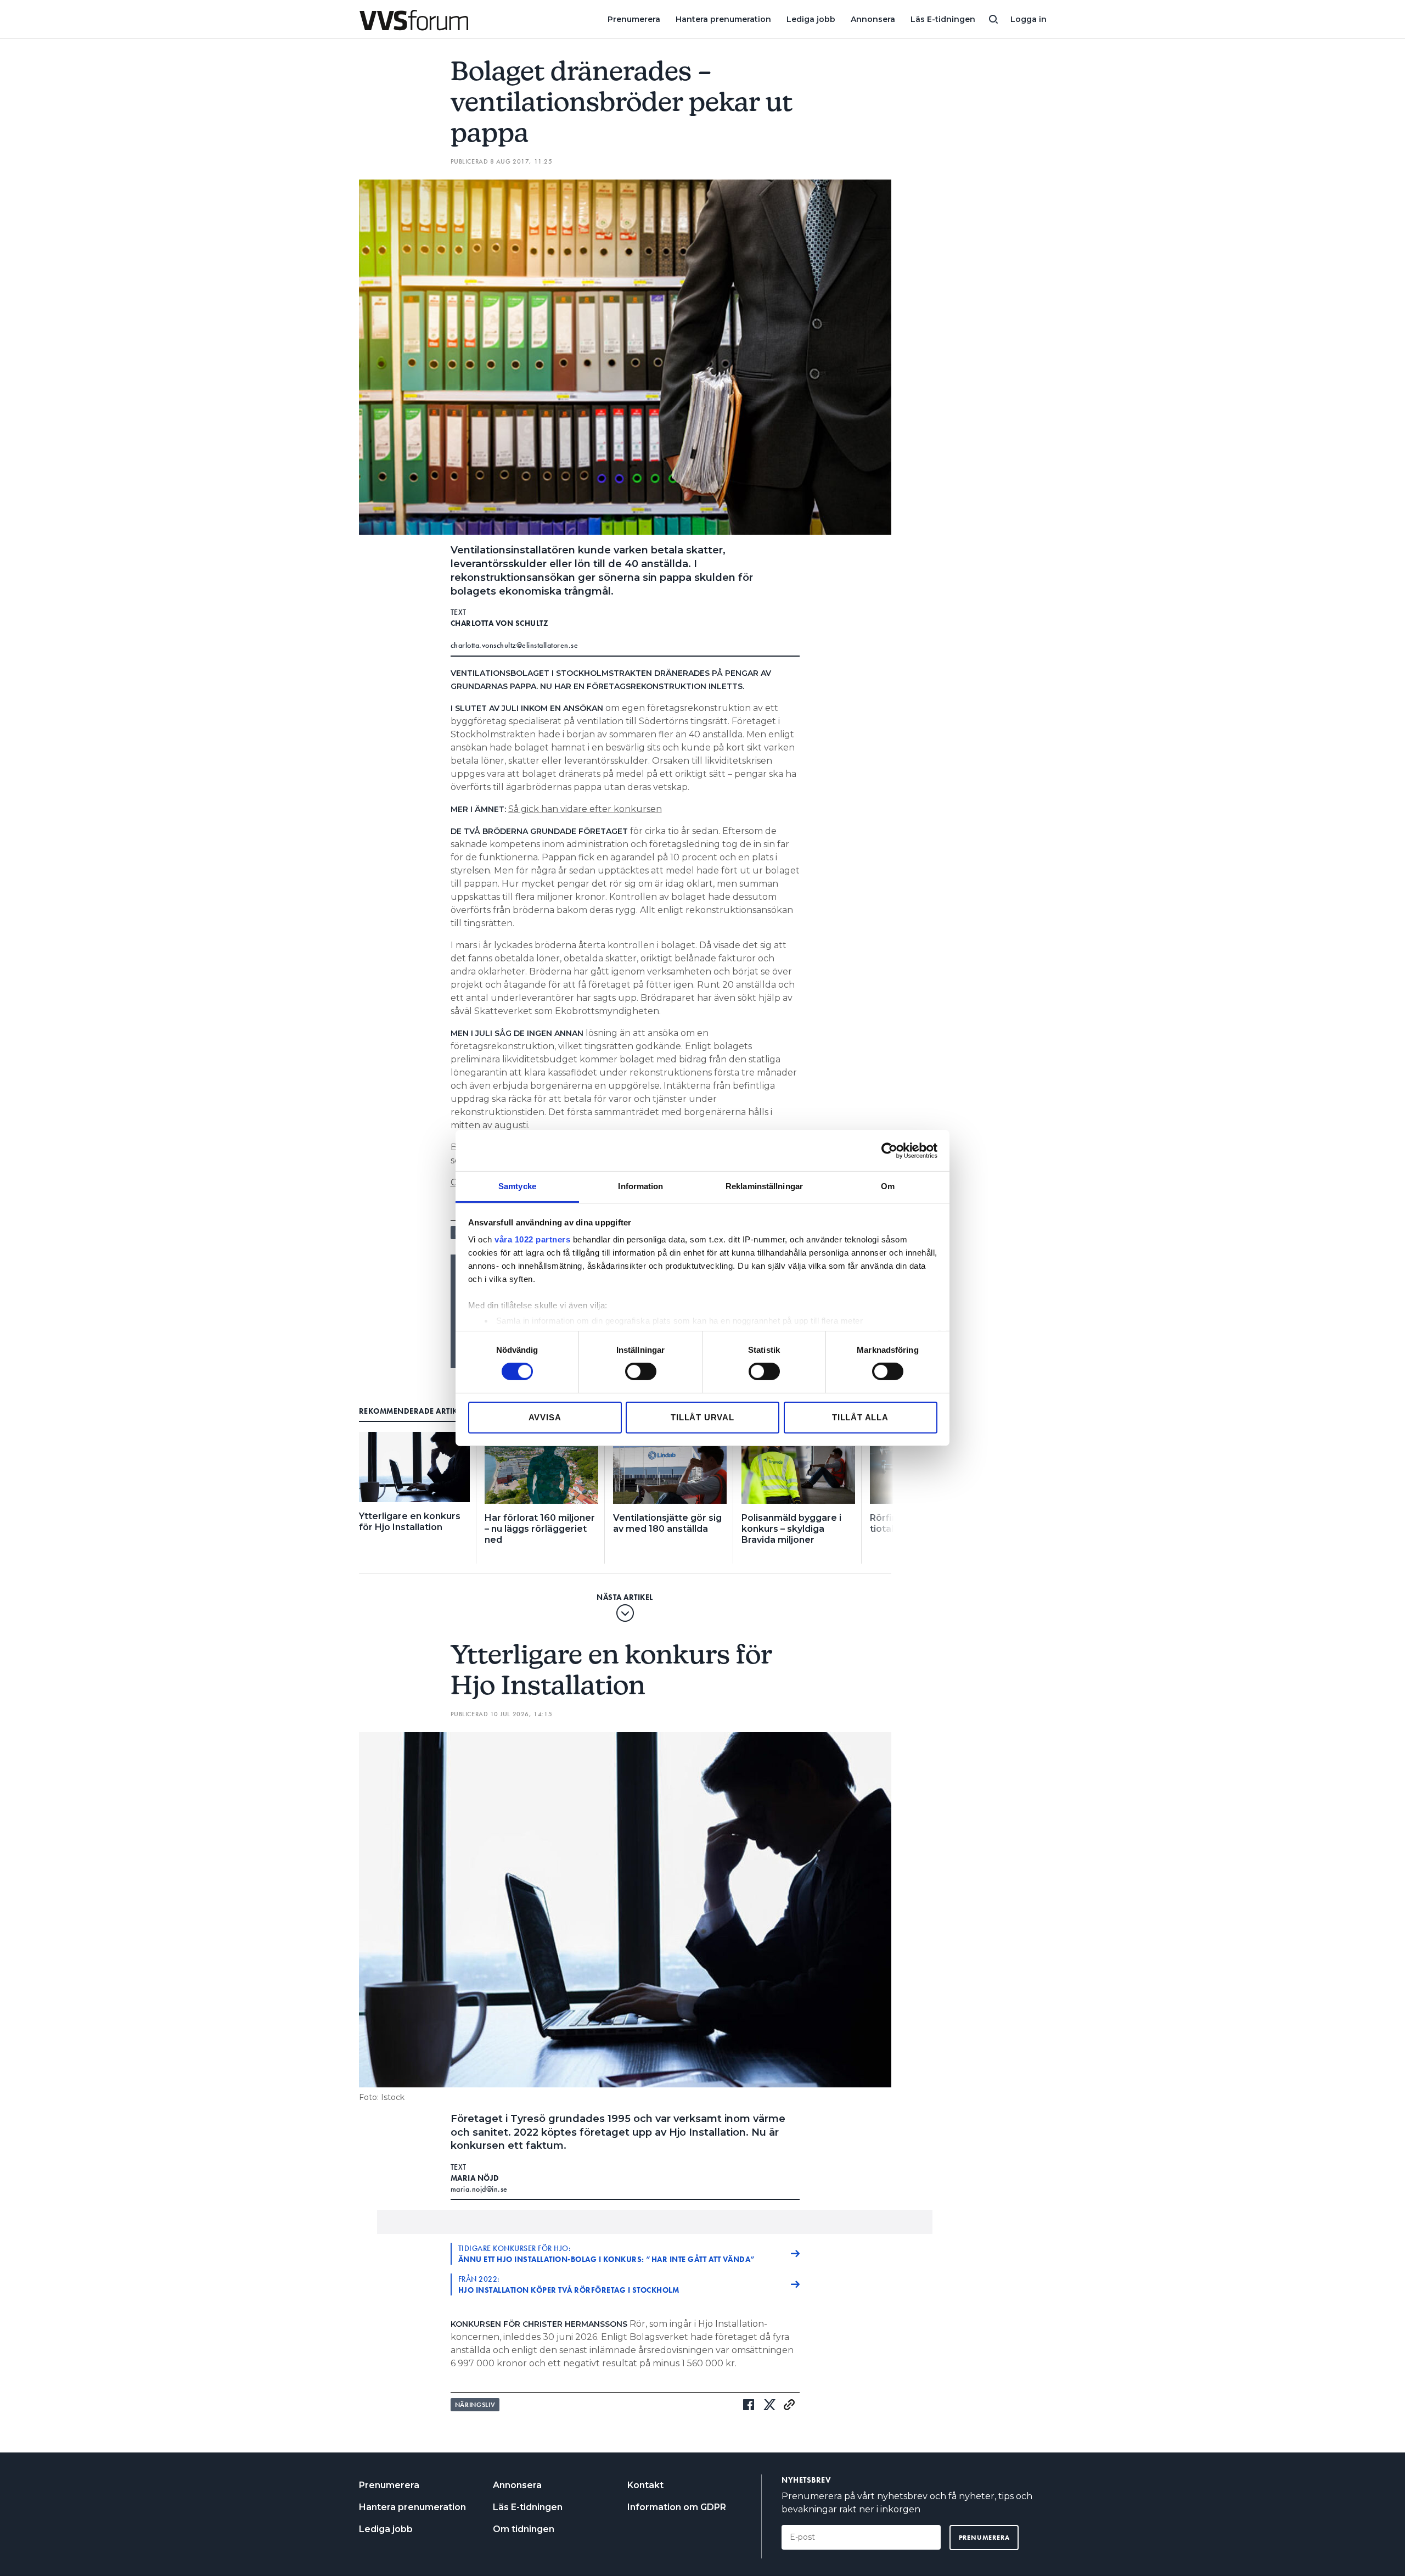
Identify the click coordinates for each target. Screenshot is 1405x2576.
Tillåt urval (702, 1417)
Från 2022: (569, 2284)
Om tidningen (524, 2529)
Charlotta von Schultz (500, 623)
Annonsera (873, 19)
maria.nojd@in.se (479, 2189)
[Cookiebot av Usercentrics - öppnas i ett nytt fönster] (889, 1150)
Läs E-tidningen (943, 19)
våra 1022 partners (532, 1239)
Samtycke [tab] (517, 1186)
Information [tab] (640, 1186)
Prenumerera (634, 19)
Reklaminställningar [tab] (764, 1186)
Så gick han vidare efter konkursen (585, 809)
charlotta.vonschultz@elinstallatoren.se (515, 645)
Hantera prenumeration (723, 19)
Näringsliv (475, 2405)
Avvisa (545, 1417)
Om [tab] (888, 1186)
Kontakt (645, 2485)
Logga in (1029, 19)
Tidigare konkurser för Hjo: (607, 2254)
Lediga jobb (811, 19)
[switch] (641, 1371)
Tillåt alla (860, 1417)
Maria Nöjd (475, 2178)
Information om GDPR (677, 2507)
